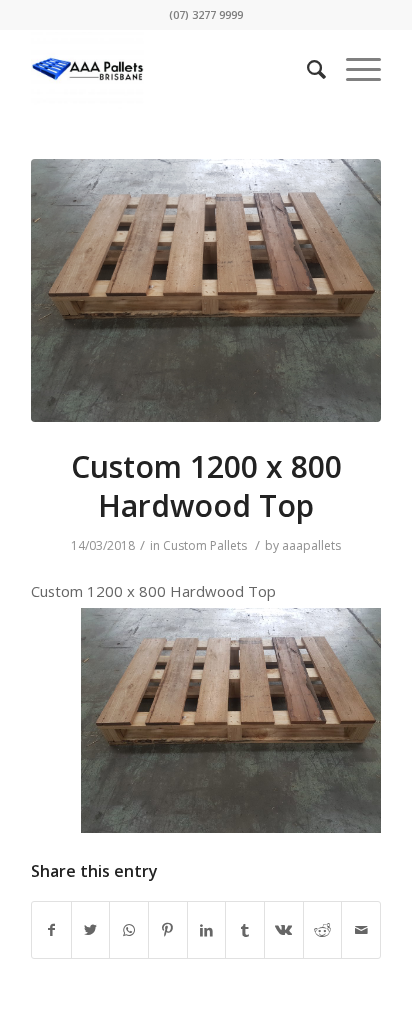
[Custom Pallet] (206, 290)
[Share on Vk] (284, 930)
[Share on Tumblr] (245, 930)
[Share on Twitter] (91, 930)
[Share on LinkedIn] (207, 930)
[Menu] (353, 69)
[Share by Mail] (361, 930)
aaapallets (311, 545)
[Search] (306, 69)
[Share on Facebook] (51, 930)
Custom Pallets (205, 545)
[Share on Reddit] (323, 930)
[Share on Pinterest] (168, 930)
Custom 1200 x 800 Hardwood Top (206, 486)
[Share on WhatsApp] (129, 930)
